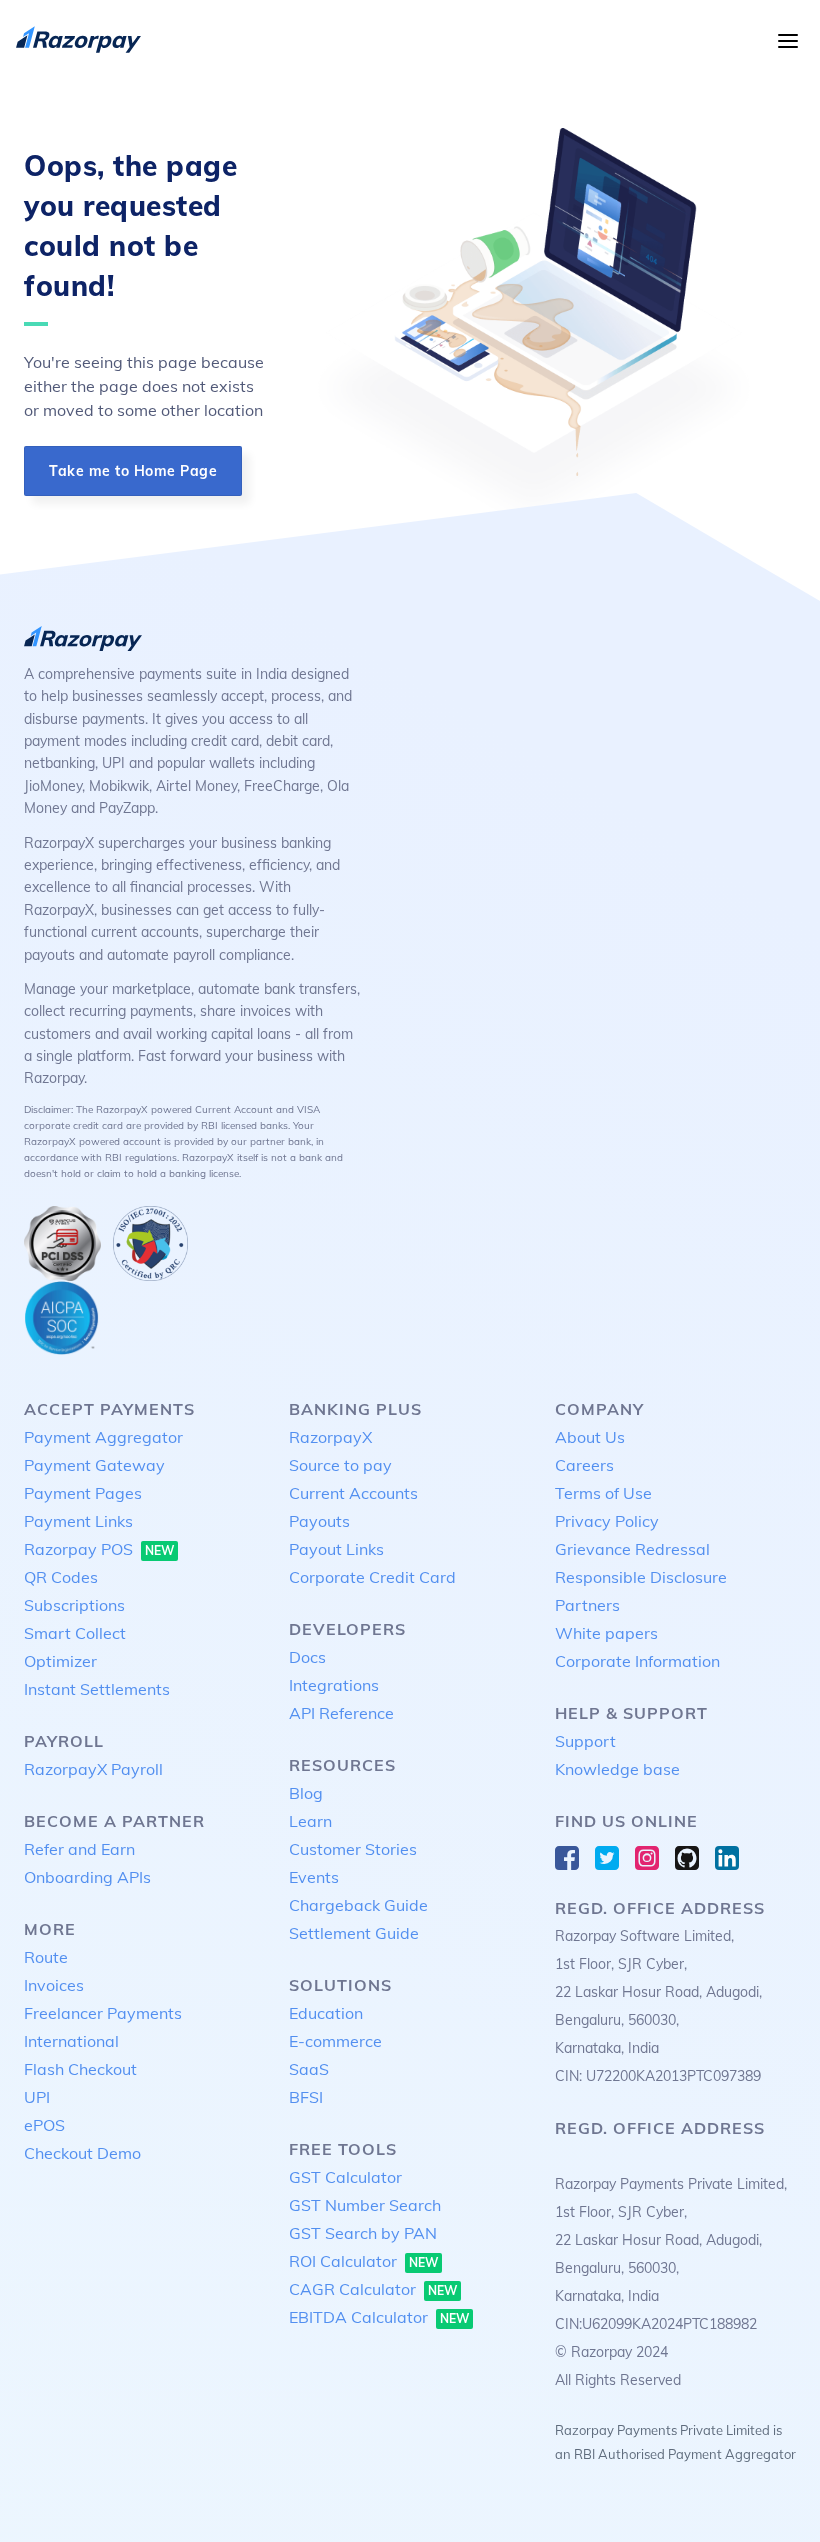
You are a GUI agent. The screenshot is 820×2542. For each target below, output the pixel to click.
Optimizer (60, 1661)
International (71, 2041)
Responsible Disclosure (641, 1577)
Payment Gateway (94, 1465)
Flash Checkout (80, 2069)
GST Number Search (365, 2205)
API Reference (341, 1713)
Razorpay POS (99, 1549)
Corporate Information (637, 1661)
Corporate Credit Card (372, 1577)
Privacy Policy (607, 1521)
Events (314, 1877)
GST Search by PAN (363, 2233)
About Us (590, 1437)
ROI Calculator (363, 2261)
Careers (584, 1465)
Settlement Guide (354, 1933)
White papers (606, 1633)
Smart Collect (75, 1633)
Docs (307, 1657)
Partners (587, 1605)
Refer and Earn (79, 1849)
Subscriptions (74, 1605)
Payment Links (78, 1521)
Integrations (334, 1685)
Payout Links (336, 1549)
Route (46, 1957)
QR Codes (61, 1577)
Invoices (54, 1985)
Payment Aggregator (103, 1437)
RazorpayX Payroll (93, 1769)
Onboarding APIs (87, 1877)
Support (585, 1741)
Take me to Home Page (133, 471)
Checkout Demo (82, 2153)
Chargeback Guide (358, 1905)
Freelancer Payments (103, 2013)
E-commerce (335, 2041)
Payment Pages (83, 1493)
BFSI (306, 2097)
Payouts (319, 1521)
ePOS (44, 2125)
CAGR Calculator (373, 2289)
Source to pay (340, 1465)
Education (326, 2013)
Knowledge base (617, 1769)
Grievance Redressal (632, 1549)
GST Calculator (345, 2177)
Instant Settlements (97, 1689)
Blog (306, 1793)
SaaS (309, 2069)
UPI (37, 2097)
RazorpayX (330, 1437)
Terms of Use (603, 1493)
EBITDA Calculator (379, 2317)
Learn (310, 1821)
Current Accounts (353, 1493)
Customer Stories (353, 1849)
